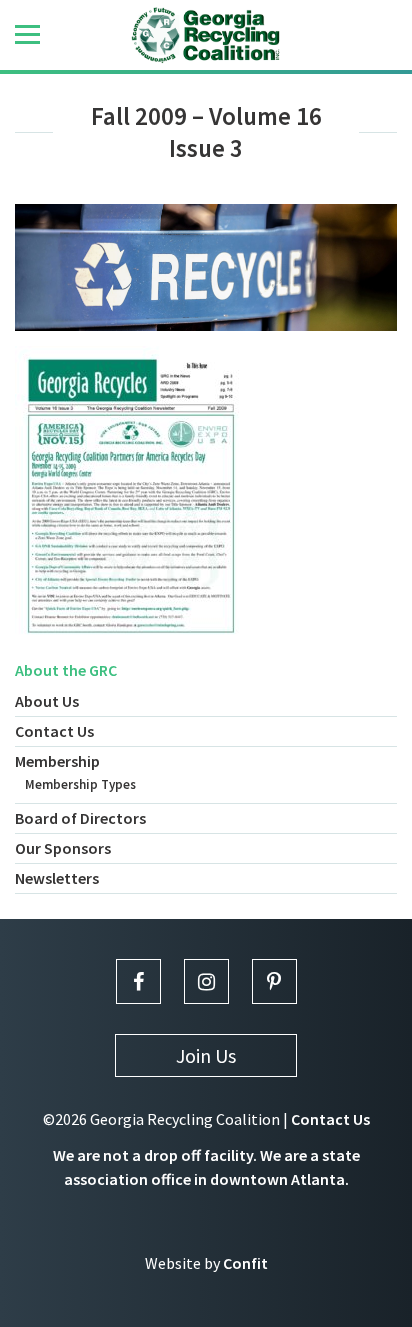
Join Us (206, 1055)
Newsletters (57, 878)
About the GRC (66, 670)
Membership (57, 761)
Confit (245, 1263)
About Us (47, 701)
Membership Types (80, 784)
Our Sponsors (63, 848)
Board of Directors (80, 818)
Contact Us (54, 731)
